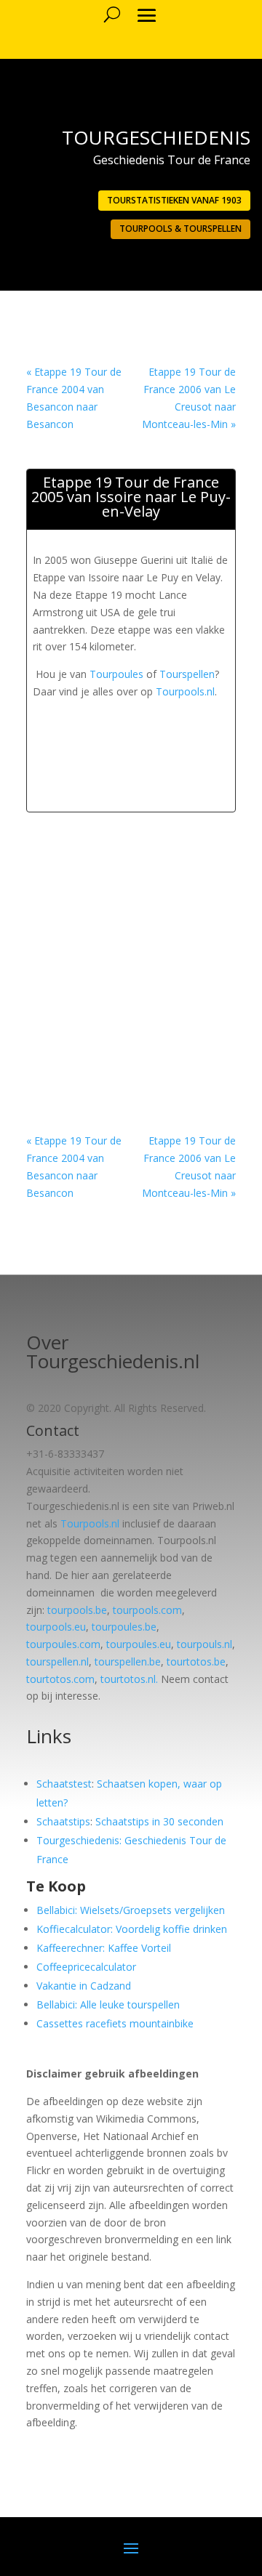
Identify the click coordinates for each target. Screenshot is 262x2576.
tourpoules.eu (139, 1644)
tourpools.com (147, 1610)
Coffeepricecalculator (86, 1967)
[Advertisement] (147, 722)
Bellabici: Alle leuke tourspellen (108, 2004)
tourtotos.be (196, 1662)
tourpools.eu (56, 1627)
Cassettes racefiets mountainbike (115, 2023)
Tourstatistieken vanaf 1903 (174, 200)
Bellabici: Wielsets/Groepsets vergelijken (131, 1910)
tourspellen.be (128, 1662)
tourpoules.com (63, 1644)
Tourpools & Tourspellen (180, 229)
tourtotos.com (60, 1679)
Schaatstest (64, 1784)
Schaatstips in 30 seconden (159, 1821)
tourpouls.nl (205, 1644)
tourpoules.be (124, 1627)
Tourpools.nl (185, 691)
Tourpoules (116, 674)
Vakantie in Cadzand (84, 1986)
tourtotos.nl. (129, 1679)
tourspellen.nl (57, 1662)
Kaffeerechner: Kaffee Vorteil (104, 1948)
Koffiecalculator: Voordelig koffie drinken (132, 1929)
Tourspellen (187, 674)
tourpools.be (77, 1610)
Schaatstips (63, 1821)
